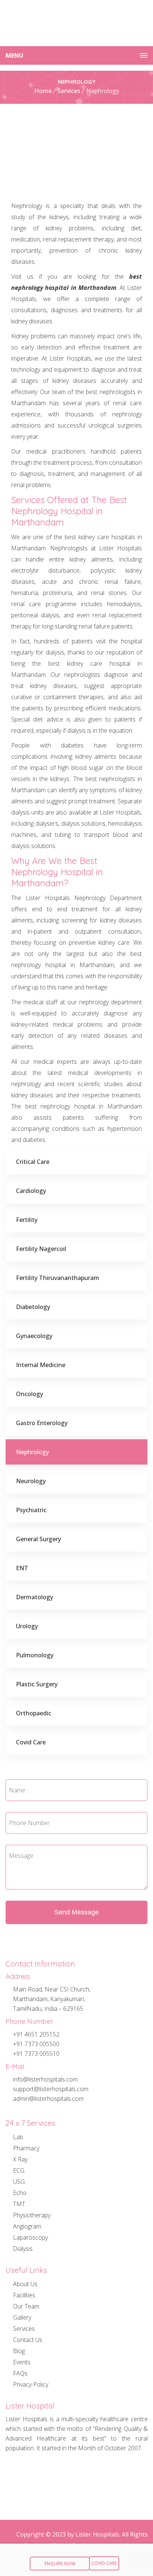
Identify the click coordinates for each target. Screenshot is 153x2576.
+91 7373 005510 (36, 2054)
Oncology (30, 1394)
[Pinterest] (74, 2473)
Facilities (24, 2295)
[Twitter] (100, 2473)
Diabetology (33, 1307)
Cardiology (31, 1191)
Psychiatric (31, 1510)
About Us (25, 2285)
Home (43, 91)
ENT (22, 1568)
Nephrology (32, 1452)
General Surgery (38, 1539)
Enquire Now (60, 2564)
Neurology (31, 1481)
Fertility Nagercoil (41, 1249)
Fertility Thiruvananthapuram (58, 1278)
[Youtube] (126, 2473)
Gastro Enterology (42, 1423)
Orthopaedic (34, 1713)
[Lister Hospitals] (76, 23)
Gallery (22, 2317)
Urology (27, 1626)
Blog (19, 2351)
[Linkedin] (22, 2496)
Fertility (27, 1220)
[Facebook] (22, 2473)
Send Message (76, 1912)
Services (69, 91)
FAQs (20, 2373)
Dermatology (35, 1597)
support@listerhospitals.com (51, 2089)
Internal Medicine (41, 1365)
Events (22, 2362)
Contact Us (28, 2340)
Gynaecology (34, 1336)
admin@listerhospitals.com (48, 2099)
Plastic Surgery (37, 1684)
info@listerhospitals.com (45, 2079)
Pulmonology (35, 1655)
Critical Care (33, 1162)
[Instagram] (48, 2473)
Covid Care (31, 1742)
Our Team (26, 2306)
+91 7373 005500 (36, 2044)
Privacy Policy (31, 2384)
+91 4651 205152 (36, 2034)
